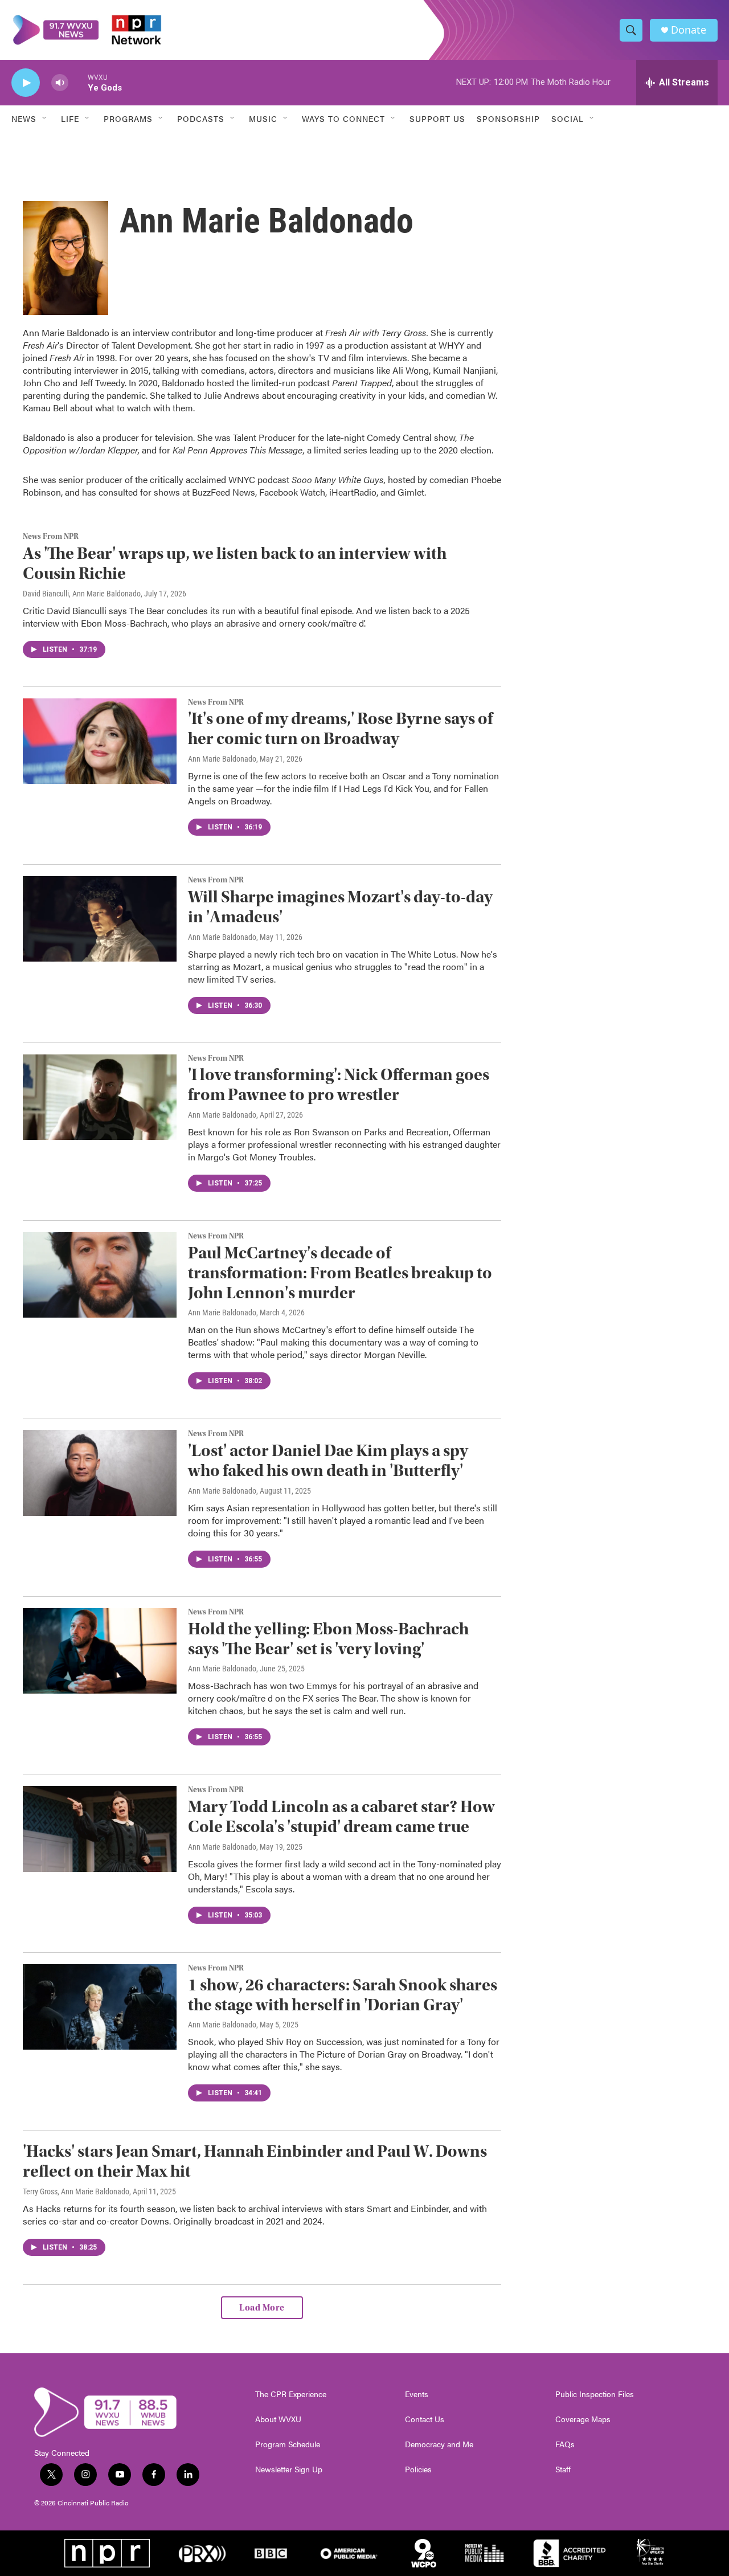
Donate (689, 30)
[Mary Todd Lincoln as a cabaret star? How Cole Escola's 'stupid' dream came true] (100, 1829)
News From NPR (51, 537)
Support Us (437, 118)
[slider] (78, 82)
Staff (563, 2469)
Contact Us (425, 2419)
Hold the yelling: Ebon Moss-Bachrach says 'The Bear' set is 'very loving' (328, 1639)
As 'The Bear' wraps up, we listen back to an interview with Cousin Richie (235, 563)
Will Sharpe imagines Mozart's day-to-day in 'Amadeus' (340, 907)
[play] (26, 83)
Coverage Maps (583, 2419)
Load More (262, 2308)
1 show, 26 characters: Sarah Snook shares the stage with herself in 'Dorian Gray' (343, 1995)
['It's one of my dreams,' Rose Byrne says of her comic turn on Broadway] (100, 741)
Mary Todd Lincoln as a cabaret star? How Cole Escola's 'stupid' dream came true (341, 1817)
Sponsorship (508, 118)
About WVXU (278, 2419)
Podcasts (201, 118)
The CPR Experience (291, 2394)
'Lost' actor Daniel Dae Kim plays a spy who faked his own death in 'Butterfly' (328, 1461)
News (24, 118)
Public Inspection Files (595, 2394)
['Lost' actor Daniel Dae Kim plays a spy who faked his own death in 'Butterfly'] (100, 1473)
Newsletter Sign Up (289, 2469)
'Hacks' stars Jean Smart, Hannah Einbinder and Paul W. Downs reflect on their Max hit (255, 2161)
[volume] (60, 83)
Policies (418, 2469)
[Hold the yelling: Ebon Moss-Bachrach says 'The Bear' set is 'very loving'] (100, 1651)
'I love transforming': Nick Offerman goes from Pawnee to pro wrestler (339, 1085)
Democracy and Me (439, 2444)
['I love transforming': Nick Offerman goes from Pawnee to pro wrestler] (100, 1097)
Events (417, 2394)
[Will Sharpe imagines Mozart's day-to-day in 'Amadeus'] (100, 919)
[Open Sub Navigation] (45, 118)
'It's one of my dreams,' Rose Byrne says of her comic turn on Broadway (340, 729)
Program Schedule (288, 2444)
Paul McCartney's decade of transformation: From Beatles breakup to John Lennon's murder (340, 1273)
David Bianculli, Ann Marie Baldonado (82, 594)
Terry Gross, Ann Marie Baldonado (76, 2191)
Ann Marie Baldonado (222, 759)
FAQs (565, 2444)
